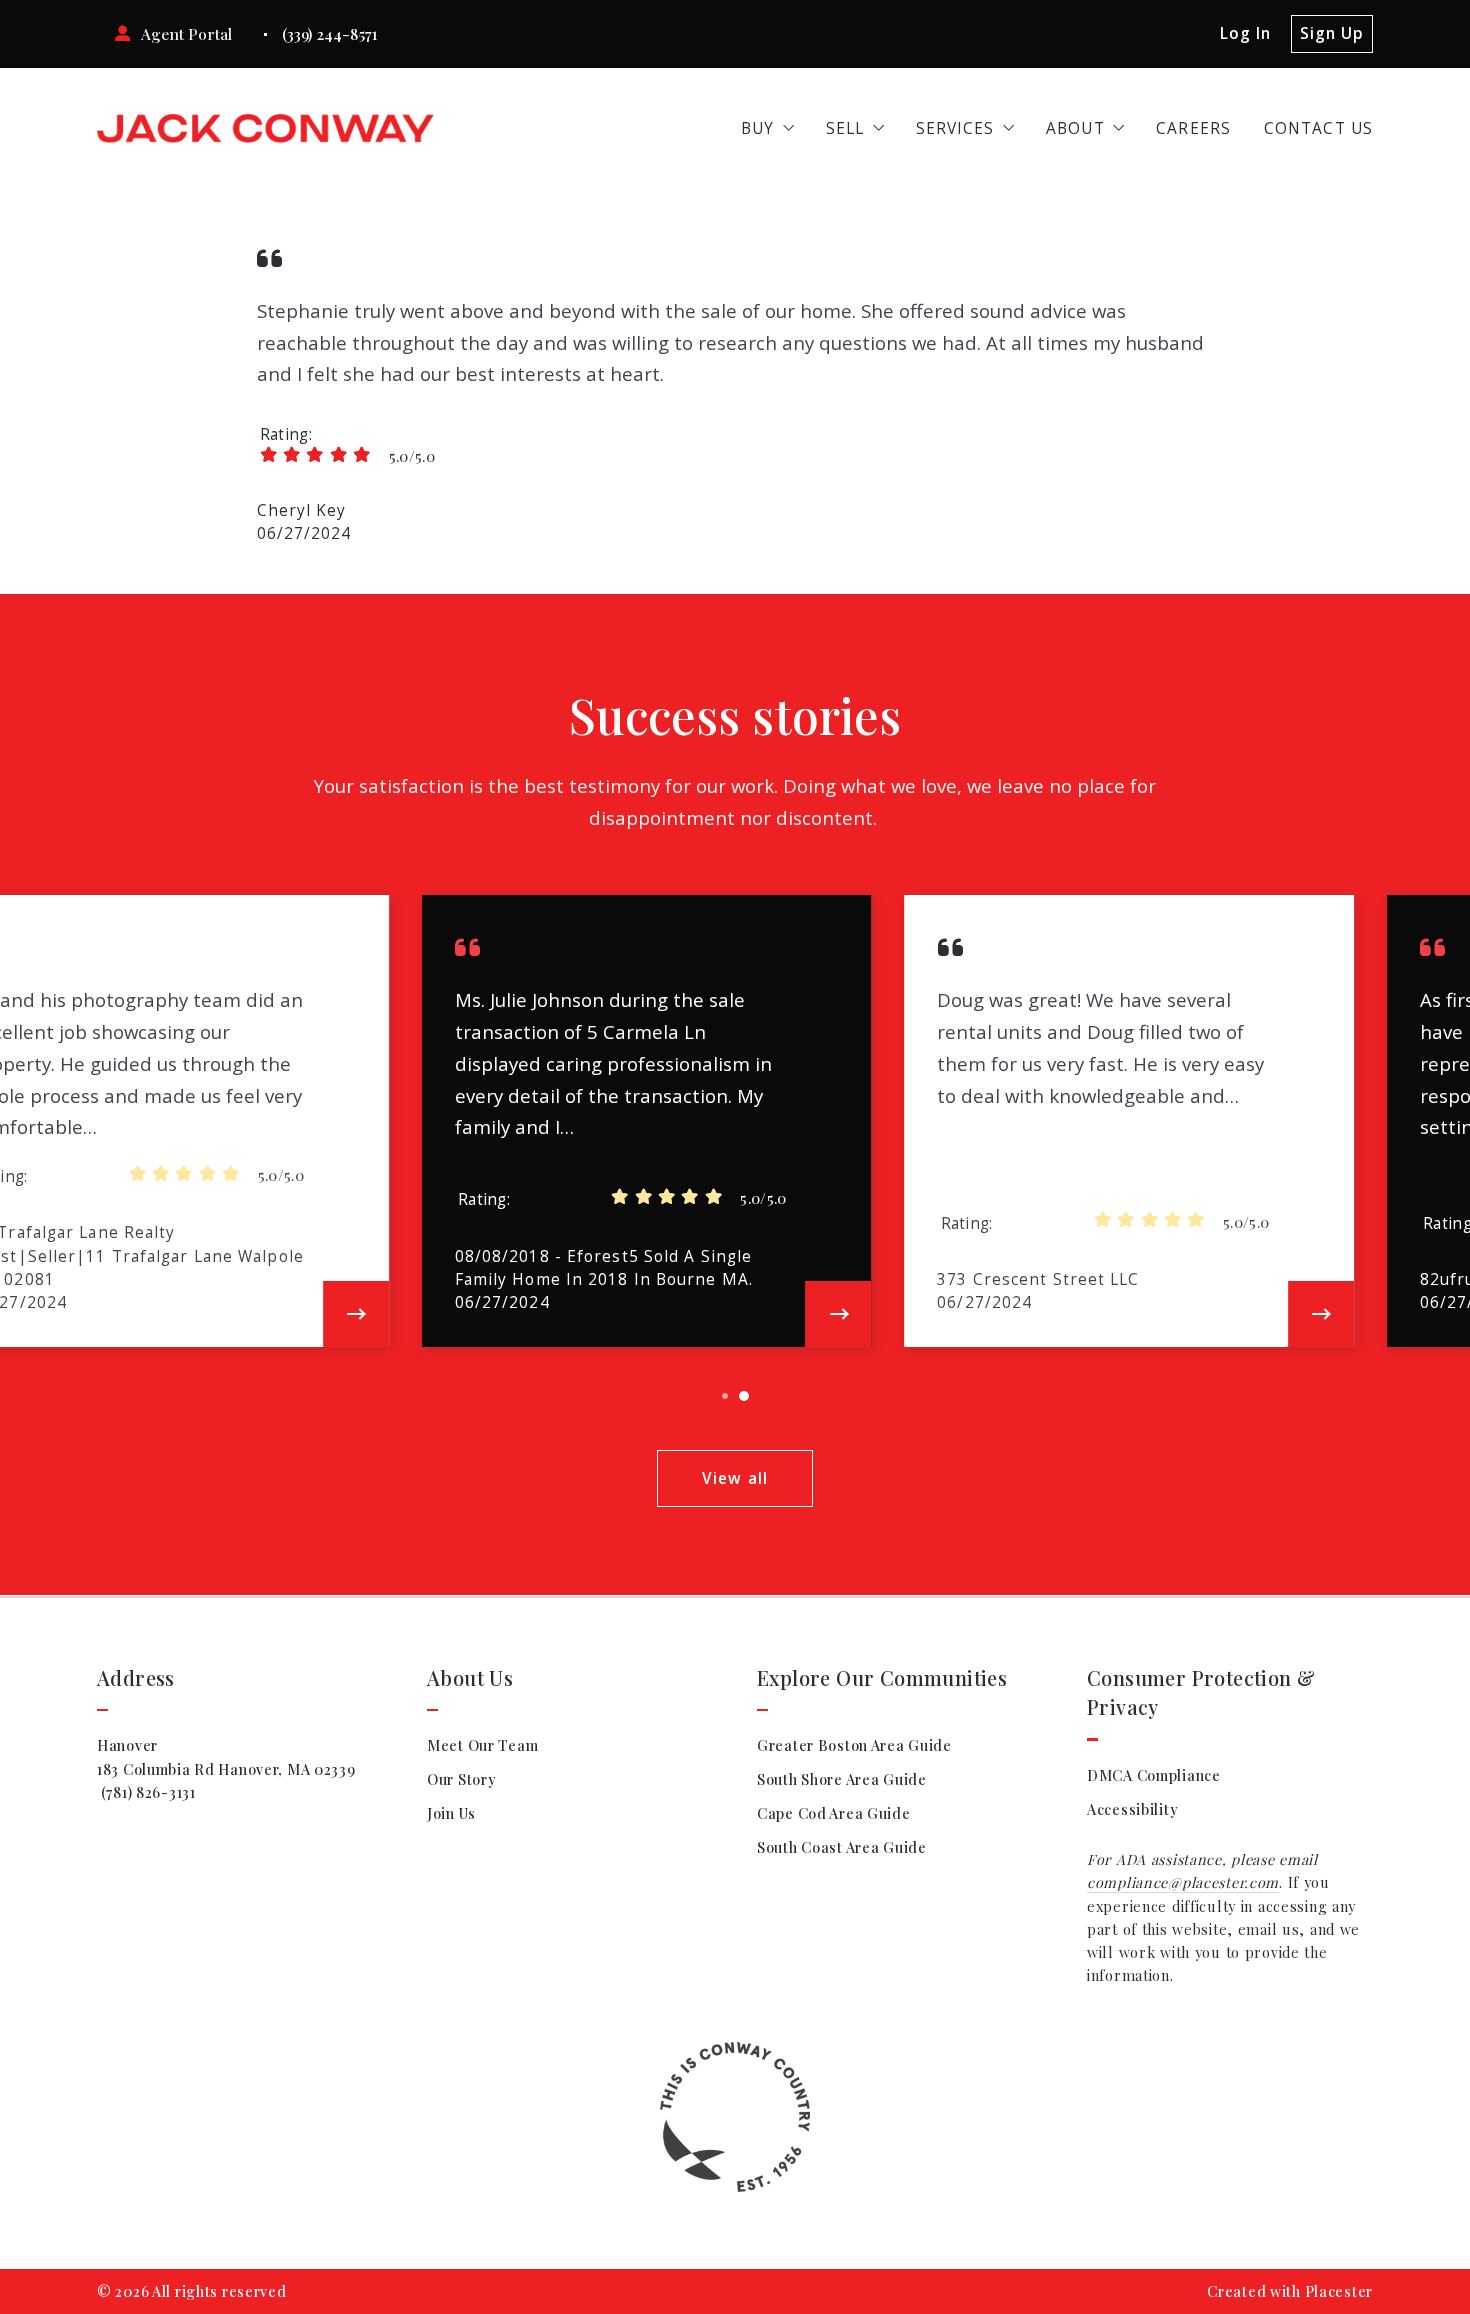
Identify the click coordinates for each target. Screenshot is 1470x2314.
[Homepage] (265, 129)
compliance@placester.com (1183, 1882)
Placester (1339, 2291)
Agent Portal (186, 33)
